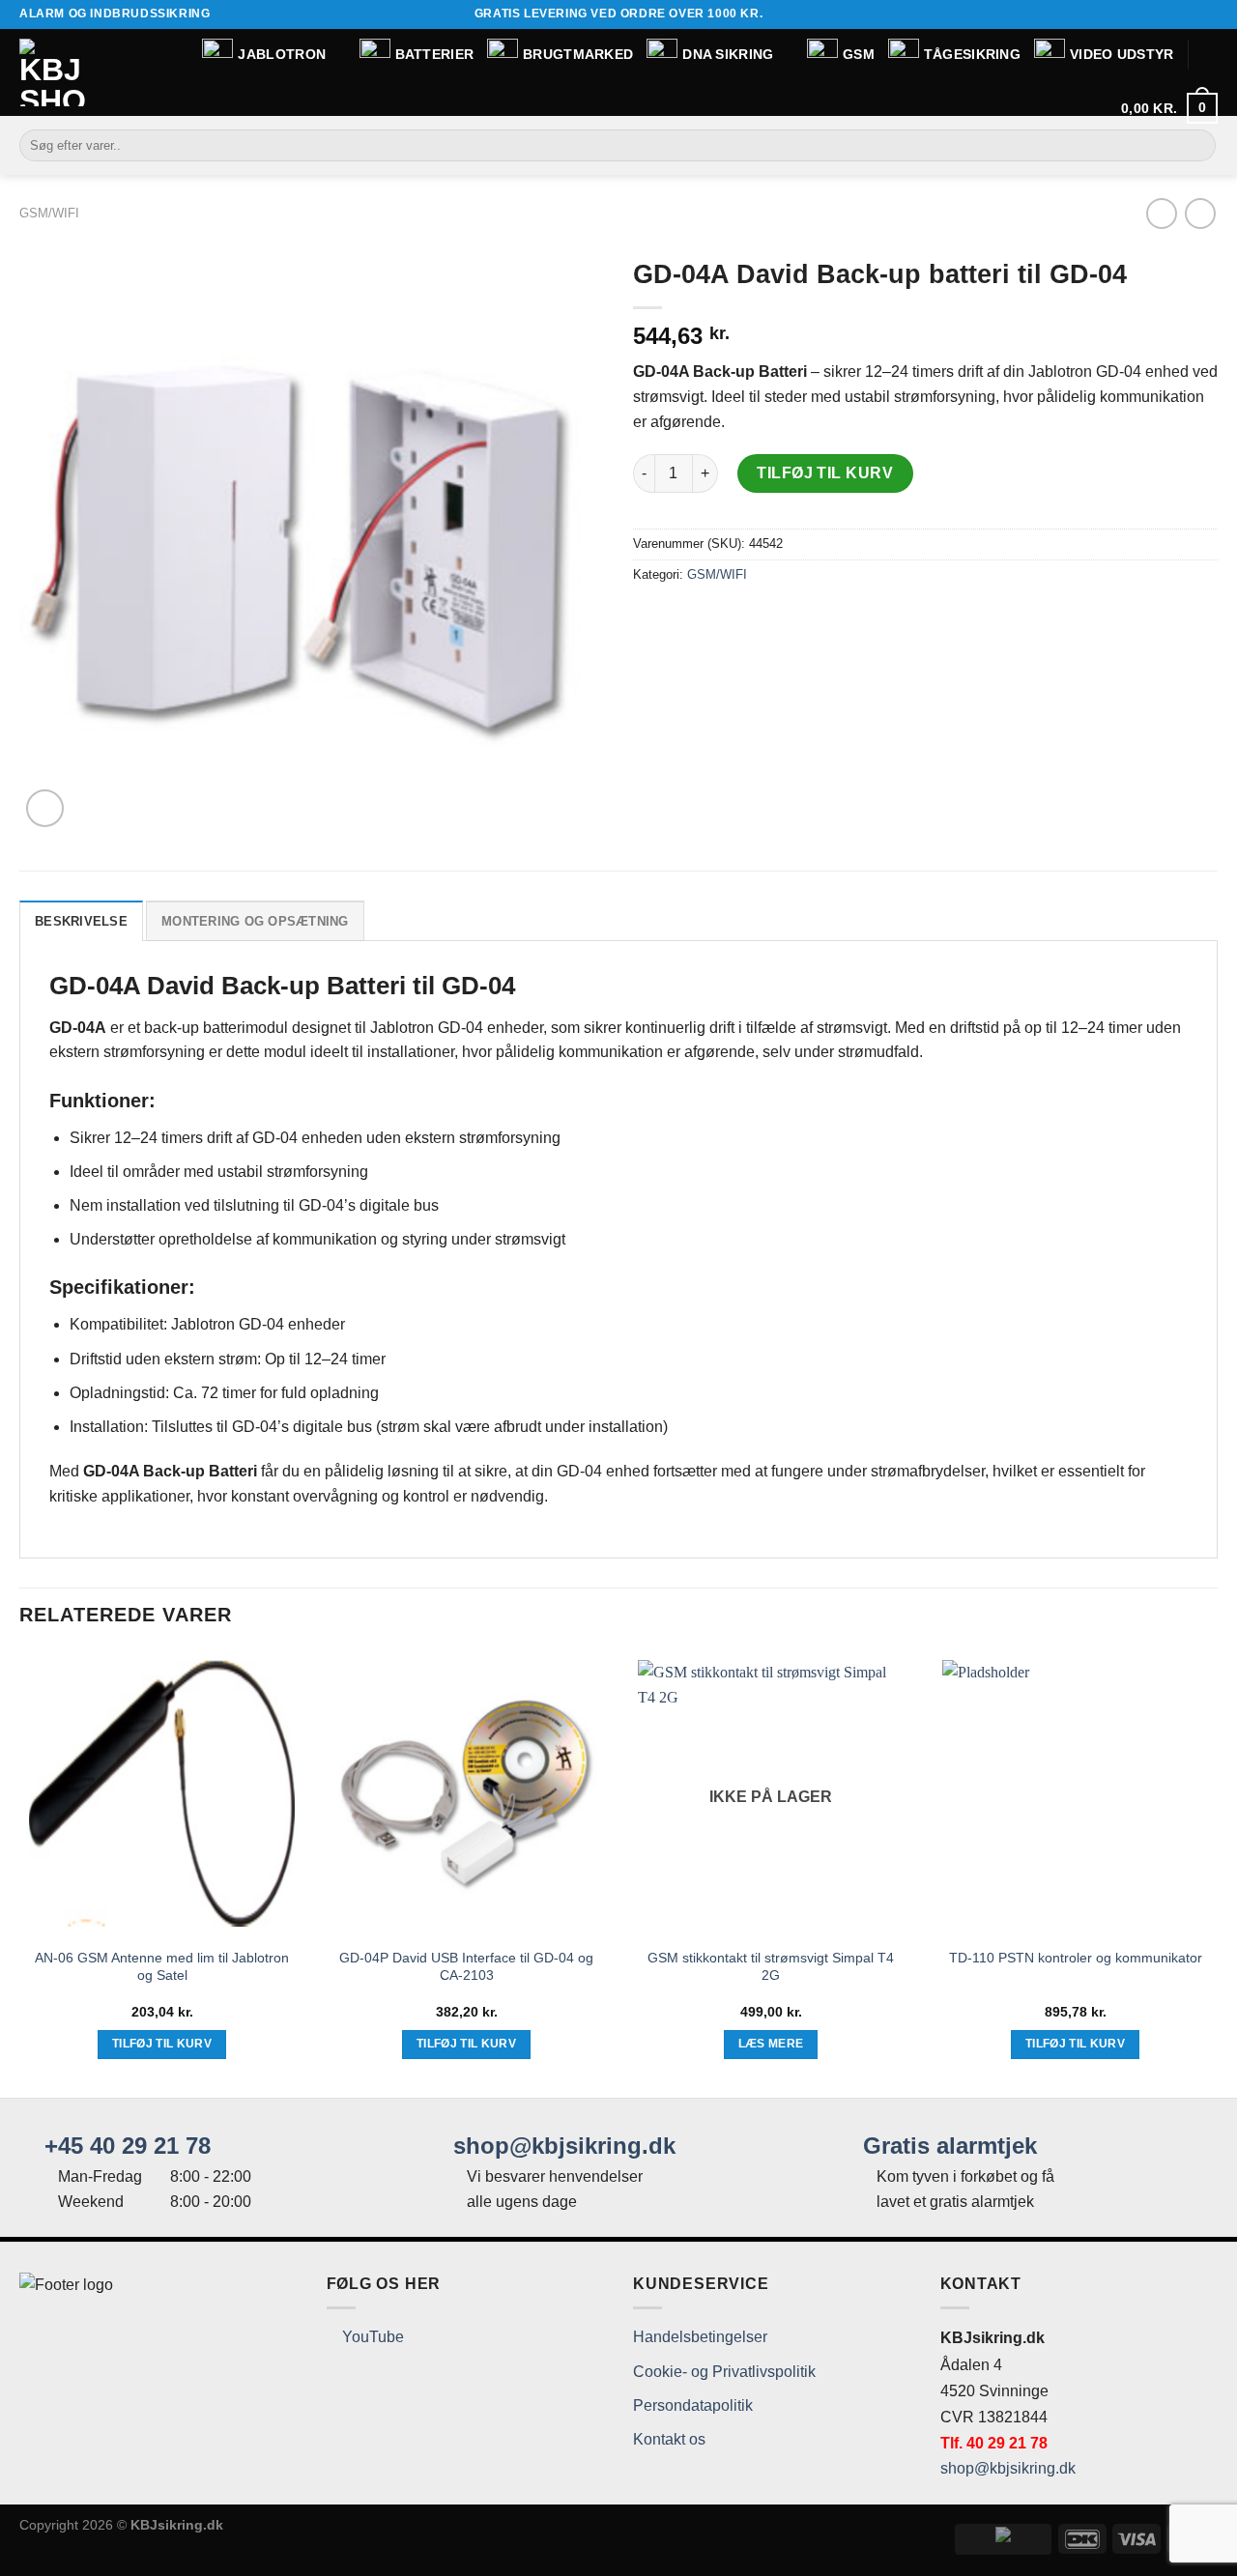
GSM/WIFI (49, 213)
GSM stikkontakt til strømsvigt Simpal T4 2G (771, 1967)
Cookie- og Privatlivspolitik (724, 2372)
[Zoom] (45, 808)
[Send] (1198, 146)
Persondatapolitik (693, 2405)
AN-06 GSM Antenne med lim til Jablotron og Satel (162, 1967)
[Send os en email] (1208, 14)
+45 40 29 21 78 (124, 2146)
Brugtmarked (578, 54)
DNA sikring (728, 54)
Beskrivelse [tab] (81, 921)
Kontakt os (669, 2439)
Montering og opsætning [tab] (255, 921)
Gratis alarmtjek (947, 2146)
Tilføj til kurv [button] (162, 2044)
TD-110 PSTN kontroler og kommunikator (1076, 1958)
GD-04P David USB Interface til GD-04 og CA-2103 (466, 1967)
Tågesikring (972, 54)
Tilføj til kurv (825, 473)
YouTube (371, 2337)
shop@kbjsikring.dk (561, 2146)
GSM (859, 54)
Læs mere (771, 2044)
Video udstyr (1122, 54)
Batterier (435, 54)
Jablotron (282, 54)
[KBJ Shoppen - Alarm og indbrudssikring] (53, 72)
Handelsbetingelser (700, 2337)
